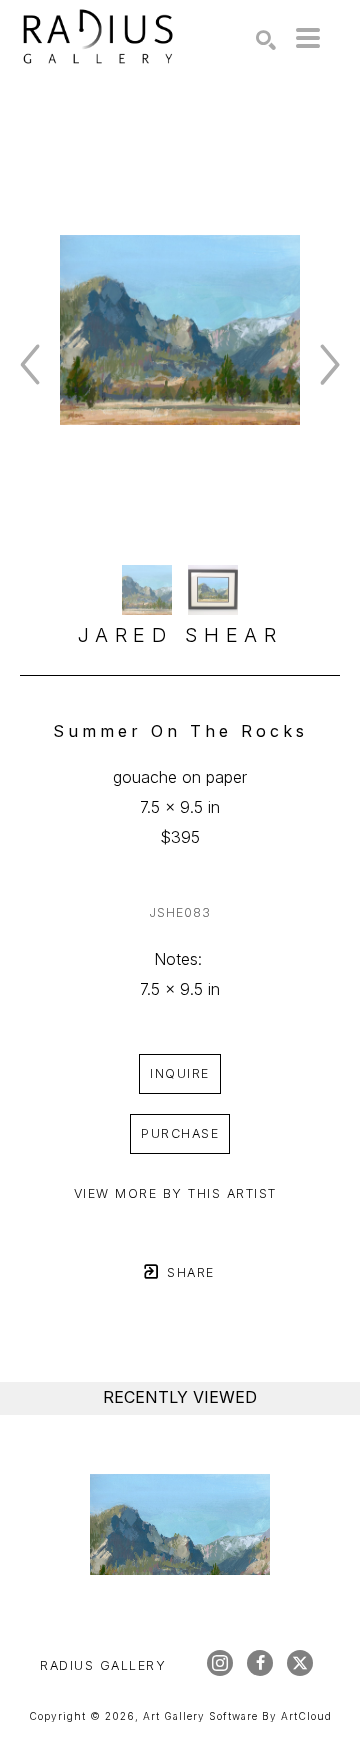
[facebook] (260, 1663)
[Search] (266, 40)
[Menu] (308, 38)
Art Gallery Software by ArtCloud (237, 1716)
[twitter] (300, 1663)
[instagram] (220, 1663)
